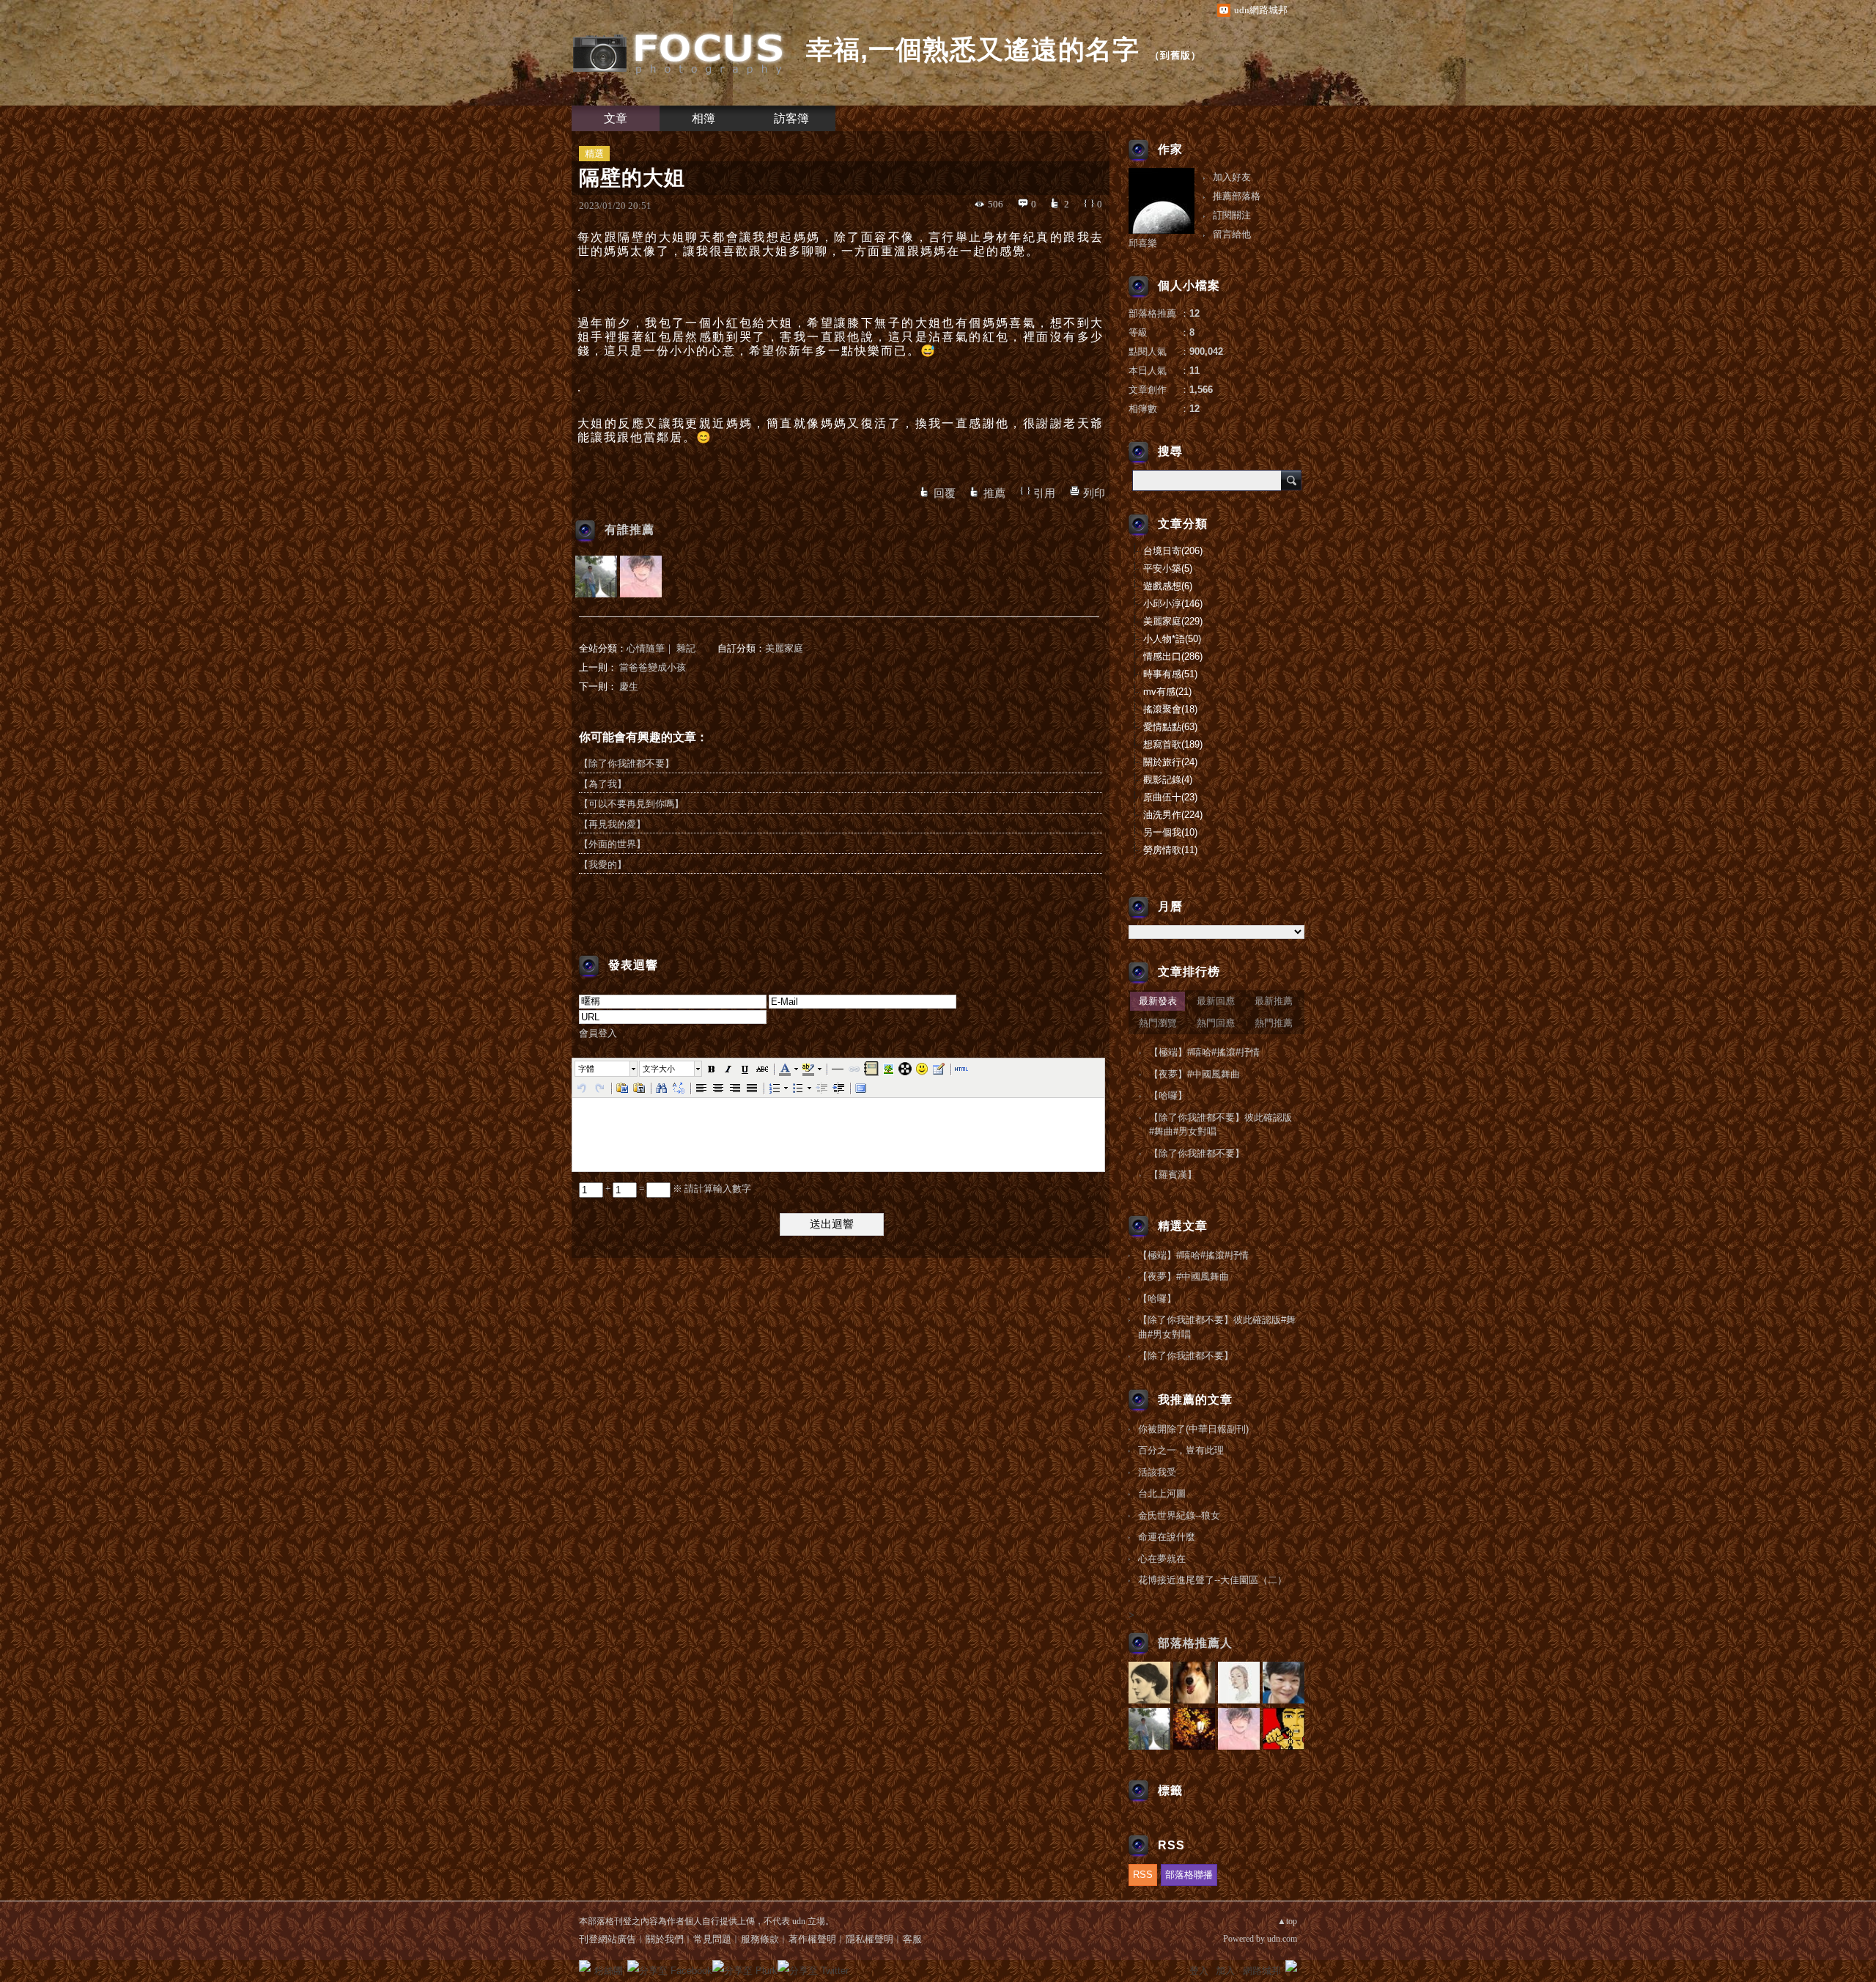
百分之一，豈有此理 (1181, 1450)
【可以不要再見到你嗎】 (631, 804)
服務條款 (760, 1939)
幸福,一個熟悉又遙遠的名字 (973, 49)
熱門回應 (1216, 1023)
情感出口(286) (1173, 656)
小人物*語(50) (1172, 639)
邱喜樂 (1143, 243)
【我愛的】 (603, 865)
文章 (616, 118)
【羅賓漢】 (1173, 1175)
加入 (1225, 1971)
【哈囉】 (1168, 1095)
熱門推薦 (1274, 1023)
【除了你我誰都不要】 (627, 763)
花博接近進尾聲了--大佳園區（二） (1212, 1580)
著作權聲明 (812, 1939)
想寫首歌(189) (1173, 744)
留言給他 (1232, 234)
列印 (1094, 493)
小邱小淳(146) (1173, 604)
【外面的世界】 (612, 844)
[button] (607, 1069)
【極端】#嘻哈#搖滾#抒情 (1204, 1052)
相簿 (703, 118)
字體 (586, 1069)
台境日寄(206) (1173, 551)
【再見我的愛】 (612, 824)
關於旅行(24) (1170, 762)
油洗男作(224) (1173, 815)
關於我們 (665, 1939)
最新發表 (1158, 1001)
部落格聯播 (1189, 1875)
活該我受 (1157, 1472)
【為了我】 (603, 784)
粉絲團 (609, 1971)
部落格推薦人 (1195, 1643)
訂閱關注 (1232, 215)
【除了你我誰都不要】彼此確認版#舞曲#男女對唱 (1220, 1125)
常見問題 (712, 1939)
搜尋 (1291, 480)
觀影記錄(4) (1168, 780)
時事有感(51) (1170, 674)
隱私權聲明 (869, 1939)
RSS (1143, 1875)
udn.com (1282, 1939)
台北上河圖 (1162, 1493)
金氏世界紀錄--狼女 (1179, 1515)
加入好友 (1232, 177)
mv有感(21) (1167, 692)
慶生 (629, 686)
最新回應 (1216, 1001)
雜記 (686, 648)
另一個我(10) (1170, 832)
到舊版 (1175, 55)
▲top (1287, 1921)
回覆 (945, 493)
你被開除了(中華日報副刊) (1193, 1429)
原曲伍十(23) (1170, 797)
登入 (1199, 1971)
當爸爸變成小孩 (653, 667)
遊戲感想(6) (1168, 586)
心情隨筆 (646, 648)
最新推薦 (1274, 1001)
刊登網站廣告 (608, 1939)
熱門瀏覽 (1158, 1023)
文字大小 (659, 1069)
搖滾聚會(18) (1170, 709)
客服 (912, 1939)
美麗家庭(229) (1173, 621)
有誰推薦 (629, 530)
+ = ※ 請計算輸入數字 (677, 1189)
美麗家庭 (784, 648)
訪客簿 (791, 118)
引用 (1044, 493)
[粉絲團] (585, 1966)
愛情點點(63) (1170, 727)
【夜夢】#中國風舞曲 (1194, 1074)
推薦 (994, 493)
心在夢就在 (1162, 1559)
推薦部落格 (1237, 196)
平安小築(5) (1168, 568)
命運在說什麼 (1167, 1537)
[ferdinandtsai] (641, 576)
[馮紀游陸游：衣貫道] (596, 576)
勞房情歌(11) (1170, 850)
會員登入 (598, 1033)
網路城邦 (1262, 1971)
